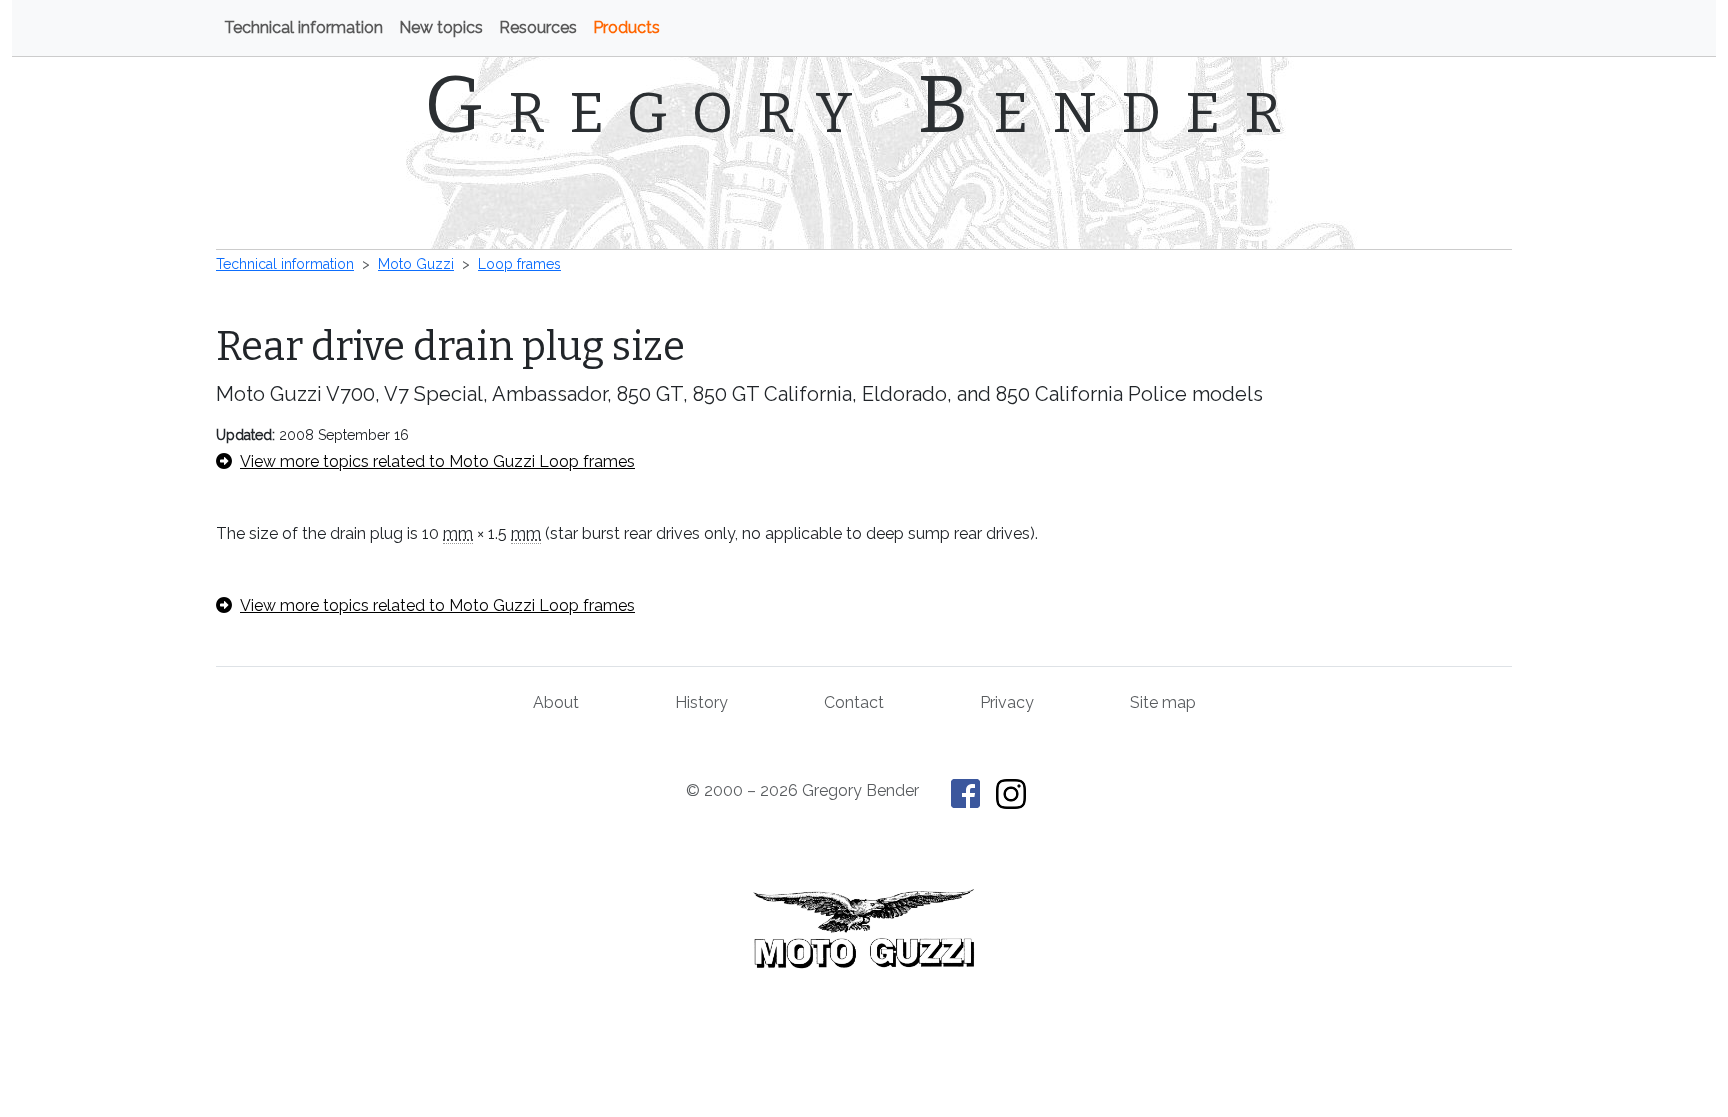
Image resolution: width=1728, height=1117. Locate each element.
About (556, 702)
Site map (1163, 702)
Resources (538, 27)
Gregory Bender (864, 105)
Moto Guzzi (416, 264)
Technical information (303, 27)
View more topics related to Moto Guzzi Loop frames (437, 461)
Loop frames (519, 264)
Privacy (1007, 702)
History (701, 702)
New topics (441, 27)
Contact (854, 702)
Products (626, 27)
